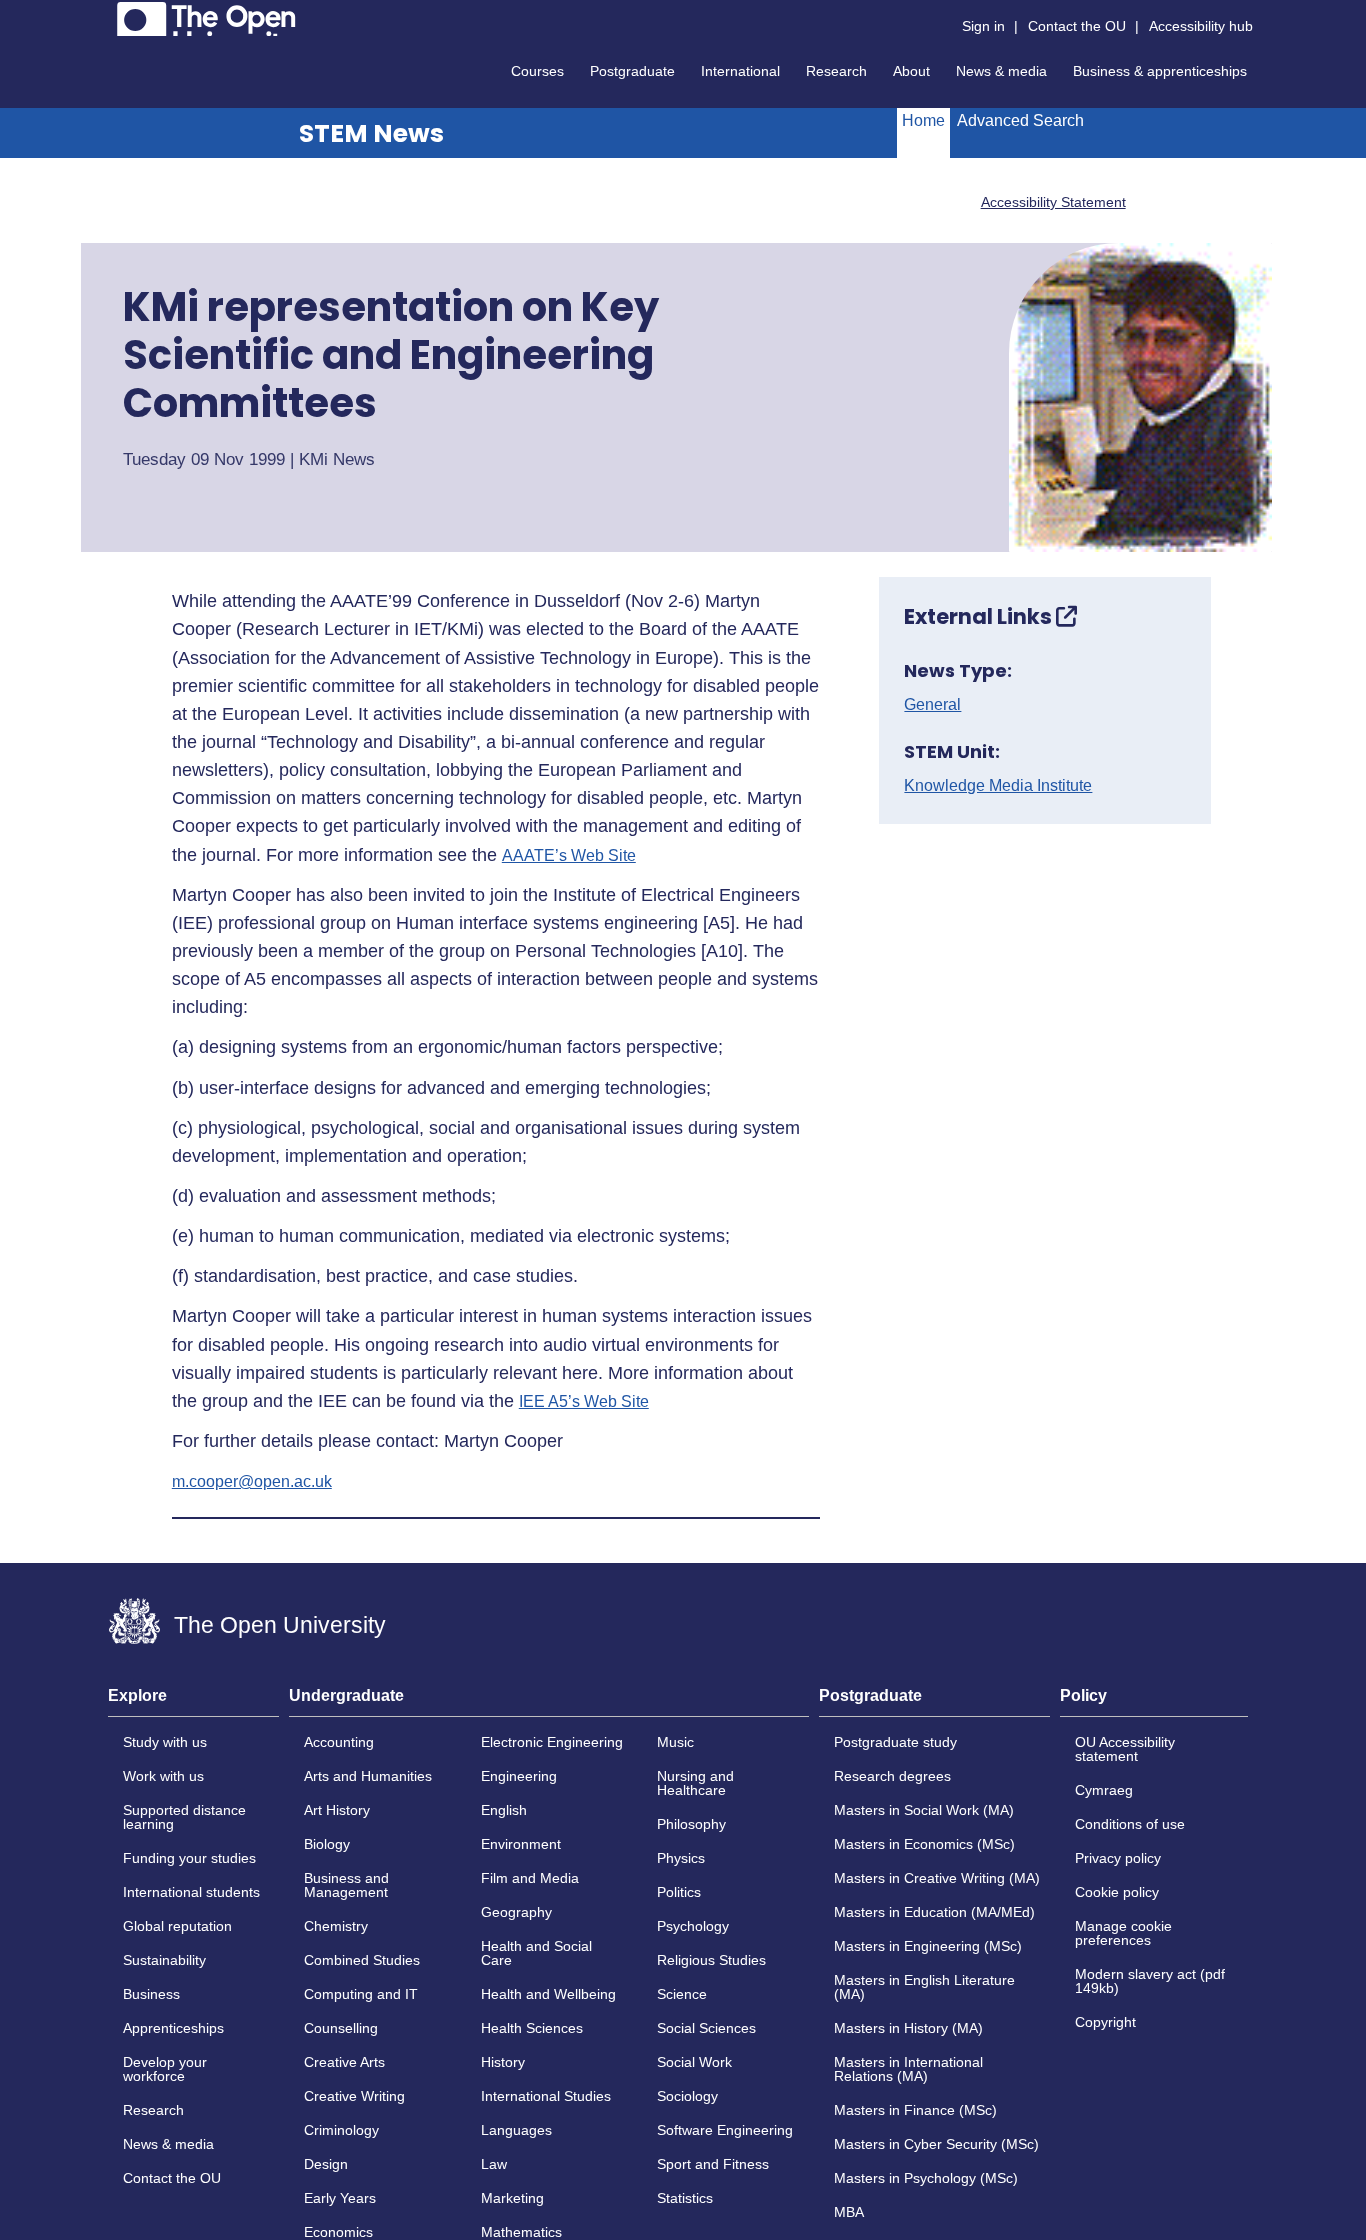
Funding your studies (189, 1858)
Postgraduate (632, 71)
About (911, 71)
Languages (516, 2130)
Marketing (512, 2198)
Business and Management (346, 1885)
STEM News (371, 133)
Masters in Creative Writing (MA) (937, 1878)
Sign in (983, 26)
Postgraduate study (895, 1742)
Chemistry (336, 1926)
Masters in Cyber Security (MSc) (936, 2144)
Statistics (685, 2198)
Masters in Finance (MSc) (915, 2110)
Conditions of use (1130, 1824)
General (932, 705)
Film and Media (530, 1878)
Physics (681, 1858)
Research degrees (892, 1776)
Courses (537, 71)
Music (675, 1742)
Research (836, 71)
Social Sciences (706, 2028)
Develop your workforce (165, 2069)
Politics (679, 1892)
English (504, 1810)
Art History (337, 1810)
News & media (1001, 71)
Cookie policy (1117, 1892)
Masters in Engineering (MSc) (928, 1946)
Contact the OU (1077, 26)
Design (326, 2164)
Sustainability (164, 1960)
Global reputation (177, 1926)
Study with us (165, 1742)
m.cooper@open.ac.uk (252, 1482)
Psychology (693, 1926)
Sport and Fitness (713, 2164)
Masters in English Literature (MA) (924, 1987)
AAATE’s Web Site (569, 856)
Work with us (163, 1776)
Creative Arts (344, 2062)
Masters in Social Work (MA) (924, 1810)
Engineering (519, 1776)
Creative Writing (354, 2096)
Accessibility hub (1201, 26)
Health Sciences (532, 2028)
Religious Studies (711, 1960)
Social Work (694, 2062)
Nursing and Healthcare (695, 1783)
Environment (521, 1844)
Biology (327, 1844)
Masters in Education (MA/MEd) (934, 1912)
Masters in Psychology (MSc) (926, 2178)
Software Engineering (725, 2130)
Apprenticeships (173, 2028)
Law (494, 2164)
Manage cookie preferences (1123, 1933)
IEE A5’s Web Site (584, 1402)
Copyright (1105, 2022)
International (740, 71)
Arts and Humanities (368, 1776)
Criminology (341, 2130)
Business (151, 1994)
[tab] (193, 1702)
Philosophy (691, 1824)
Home (923, 120)
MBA (849, 2212)
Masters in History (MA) (908, 2028)
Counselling (341, 2028)
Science (682, 1994)
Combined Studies (362, 1960)
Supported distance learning (184, 1817)
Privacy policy (1118, 1858)
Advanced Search (1020, 120)
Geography (516, 1912)
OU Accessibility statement (1125, 1749)
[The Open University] (206, 19)
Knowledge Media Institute (998, 786)
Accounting (339, 1742)
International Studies (546, 2096)
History (503, 2062)
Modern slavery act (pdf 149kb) (1150, 1981)
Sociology (687, 2096)
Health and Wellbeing (548, 1994)
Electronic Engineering (552, 1742)
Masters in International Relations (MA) (908, 2069)
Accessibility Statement (1053, 202)
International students (191, 1892)
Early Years (340, 2198)
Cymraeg (1104, 1790)
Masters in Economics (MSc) (924, 1844)
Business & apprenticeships (1160, 71)
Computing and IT (361, 1994)
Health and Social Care (536, 1953)
